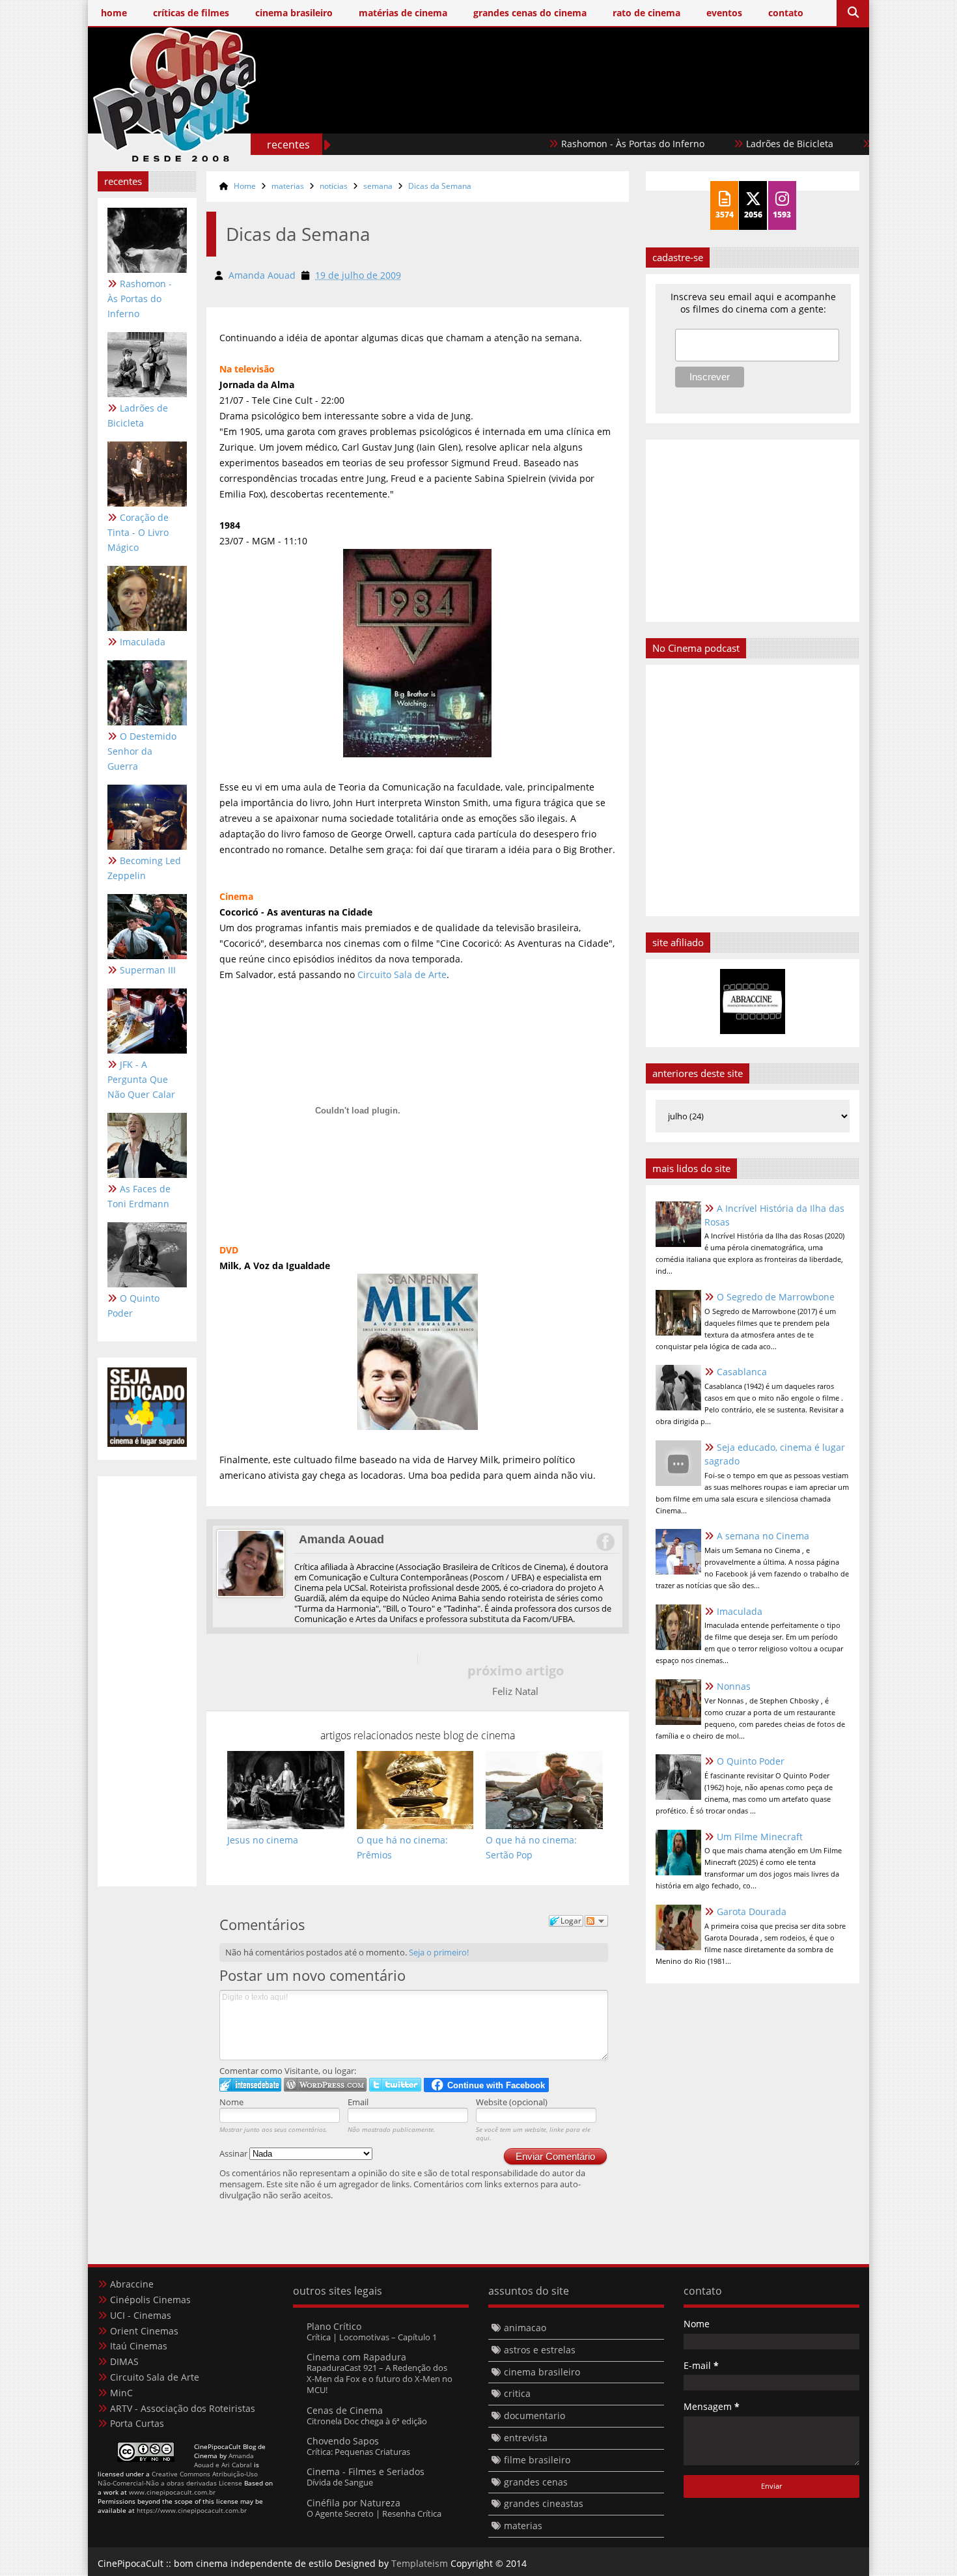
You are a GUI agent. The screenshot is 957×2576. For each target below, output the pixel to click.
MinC (121, 2393)
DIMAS (124, 2361)
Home (245, 186)
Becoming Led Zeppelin (144, 868)
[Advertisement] (622, 116)
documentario (534, 2415)
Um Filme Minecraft (760, 1837)
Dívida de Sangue (340, 2482)
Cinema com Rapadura (356, 2357)
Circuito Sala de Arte (402, 974)
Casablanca (742, 1372)
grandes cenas (536, 2482)
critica (517, 2393)
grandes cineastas (544, 2503)
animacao (525, 2328)
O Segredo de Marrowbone (776, 1297)
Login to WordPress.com (325, 2085)
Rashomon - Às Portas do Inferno (581, 144)
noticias (334, 186)
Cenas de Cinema (345, 2410)
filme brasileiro (537, 2460)
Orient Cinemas (144, 2331)
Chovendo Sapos (343, 2441)
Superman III (148, 970)
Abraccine (132, 2284)
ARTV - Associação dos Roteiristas (183, 2408)
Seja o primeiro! (439, 1952)
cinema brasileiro (542, 2372)
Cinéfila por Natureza (354, 2503)
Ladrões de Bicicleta (738, 144)
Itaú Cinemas (139, 2346)
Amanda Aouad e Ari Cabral (224, 2460)
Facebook (605, 1542)
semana (378, 186)
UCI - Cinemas (141, 2315)
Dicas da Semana (440, 186)
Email (358, 2102)
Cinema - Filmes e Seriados (366, 2471)
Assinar (234, 2153)
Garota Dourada (752, 1911)
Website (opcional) (512, 2102)
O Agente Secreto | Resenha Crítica (374, 2513)
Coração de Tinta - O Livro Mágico (138, 532)
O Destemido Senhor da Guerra (142, 751)
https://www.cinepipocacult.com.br (192, 2510)
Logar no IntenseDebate (250, 2085)
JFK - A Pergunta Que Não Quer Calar (141, 1079)
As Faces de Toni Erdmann (139, 1196)
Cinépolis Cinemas (150, 2300)
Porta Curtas (137, 2423)
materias (288, 186)
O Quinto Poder (133, 1306)
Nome (231, 2102)
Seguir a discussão (596, 1921)
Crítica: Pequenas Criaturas (358, 2452)
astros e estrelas (540, 2350)
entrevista (526, 2438)
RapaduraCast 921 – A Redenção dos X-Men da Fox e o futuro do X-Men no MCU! (380, 2379)
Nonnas (734, 1686)
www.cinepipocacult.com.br (172, 2492)
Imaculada (143, 642)
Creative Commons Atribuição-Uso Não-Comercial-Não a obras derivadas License (178, 2478)
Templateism (420, 2563)
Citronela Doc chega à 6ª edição (367, 2421)
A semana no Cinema (763, 1536)
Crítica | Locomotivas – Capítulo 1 (372, 2337)
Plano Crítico (334, 2326)
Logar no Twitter (395, 2085)
